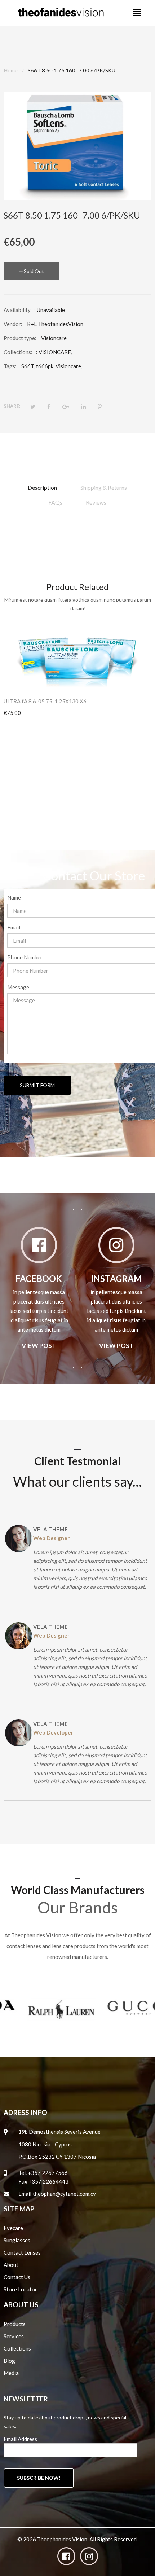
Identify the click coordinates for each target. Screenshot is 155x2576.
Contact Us (17, 2277)
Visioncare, (69, 366)
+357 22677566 (48, 2173)
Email (14, 927)
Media (11, 2373)
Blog (9, 2361)
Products (15, 2324)
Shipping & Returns (104, 487)
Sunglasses (17, 2240)
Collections (17, 2348)
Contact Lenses (22, 2252)
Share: (12, 406)
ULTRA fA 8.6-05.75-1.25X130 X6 (45, 701)
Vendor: (13, 324)
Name (14, 897)
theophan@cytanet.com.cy (64, 2194)
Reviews (96, 502)
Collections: (18, 352)
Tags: (10, 366)
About (11, 2265)
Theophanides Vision (62, 2539)
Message (18, 987)
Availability (17, 310)
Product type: (20, 338)
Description (42, 487)
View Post (39, 1346)
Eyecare (13, 2228)
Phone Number (25, 957)
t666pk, (45, 366)
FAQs (55, 502)
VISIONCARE (55, 352)
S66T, (28, 366)
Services (14, 2336)
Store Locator (20, 2289)
